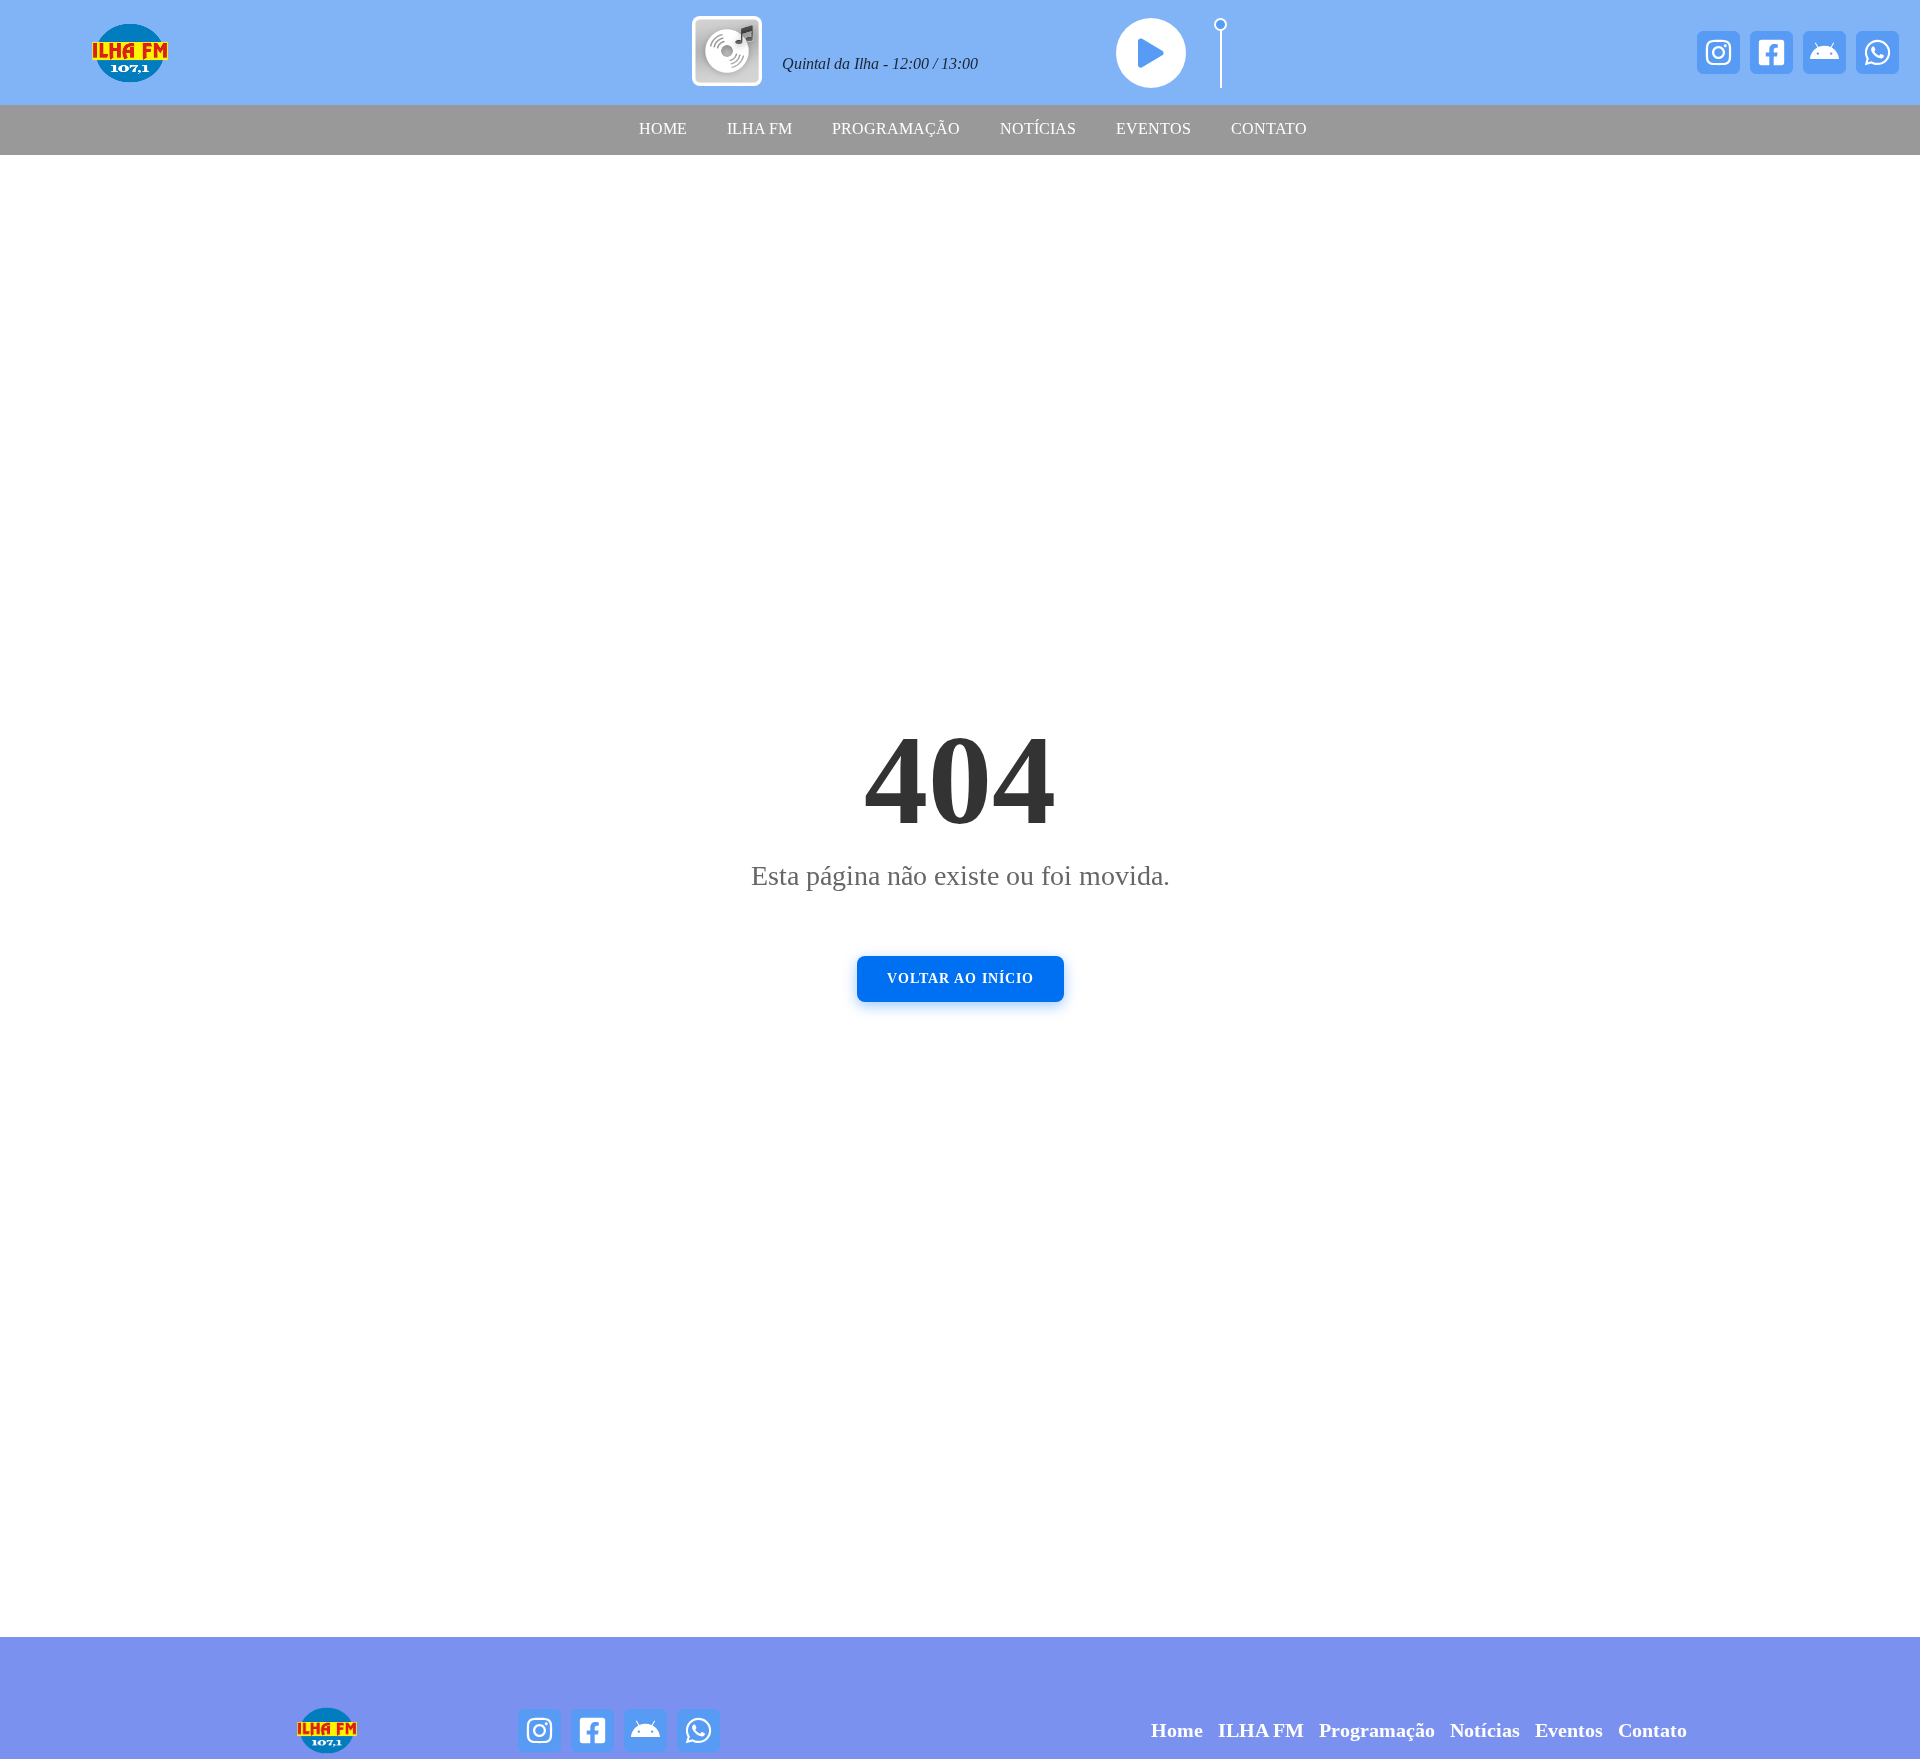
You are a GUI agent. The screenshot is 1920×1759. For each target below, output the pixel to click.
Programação (896, 128)
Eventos (1153, 128)
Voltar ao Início (960, 978)
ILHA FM (759, 128)
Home (663, 128)
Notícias (1038, 128)
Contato (1269, 128)
